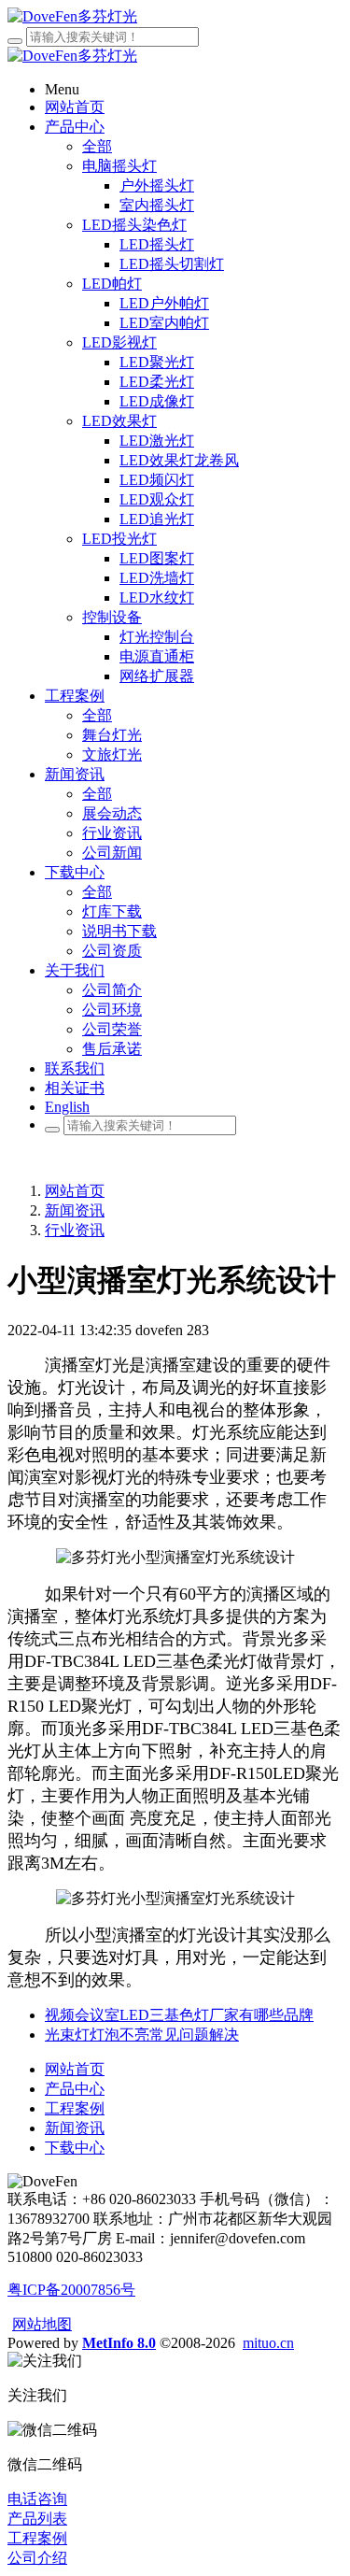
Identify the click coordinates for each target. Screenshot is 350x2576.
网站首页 (75, 1191)
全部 (97, 146)
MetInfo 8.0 (119, 2343)
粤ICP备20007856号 (71, 2290)
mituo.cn (268, 2343)
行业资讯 (75, 1230)
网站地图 (42, 2324)
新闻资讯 (75, 1210)
